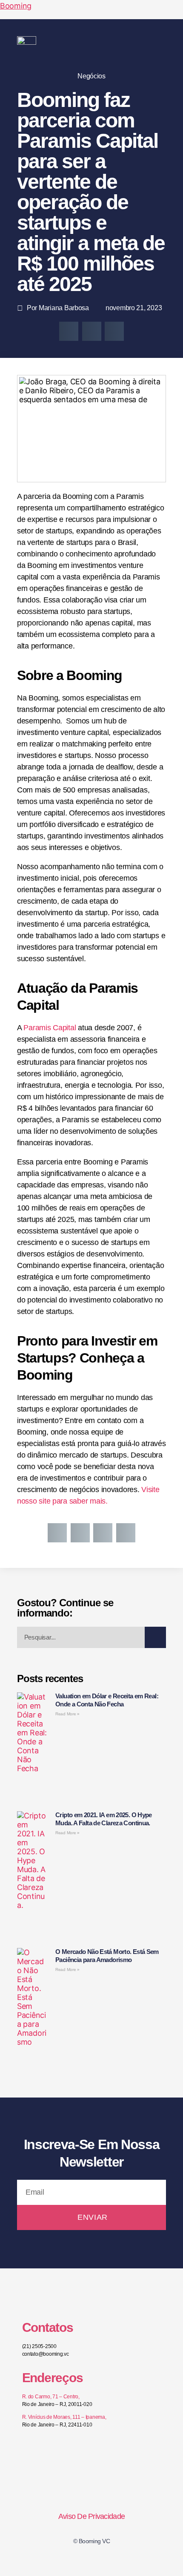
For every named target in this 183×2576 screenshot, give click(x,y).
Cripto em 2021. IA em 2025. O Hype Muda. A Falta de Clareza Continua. (104, 1819)
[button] (163, 43)
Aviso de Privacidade (91, 2516)
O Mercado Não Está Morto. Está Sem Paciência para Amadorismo (107, 1956)
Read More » (67, 1714)
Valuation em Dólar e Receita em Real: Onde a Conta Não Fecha (107, 1700)
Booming (16, 6)
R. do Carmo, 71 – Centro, (51, 2397)
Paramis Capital (51, 1028)
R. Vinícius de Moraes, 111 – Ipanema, (64, 2417)
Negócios (91, 76)
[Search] (155, 1637)
